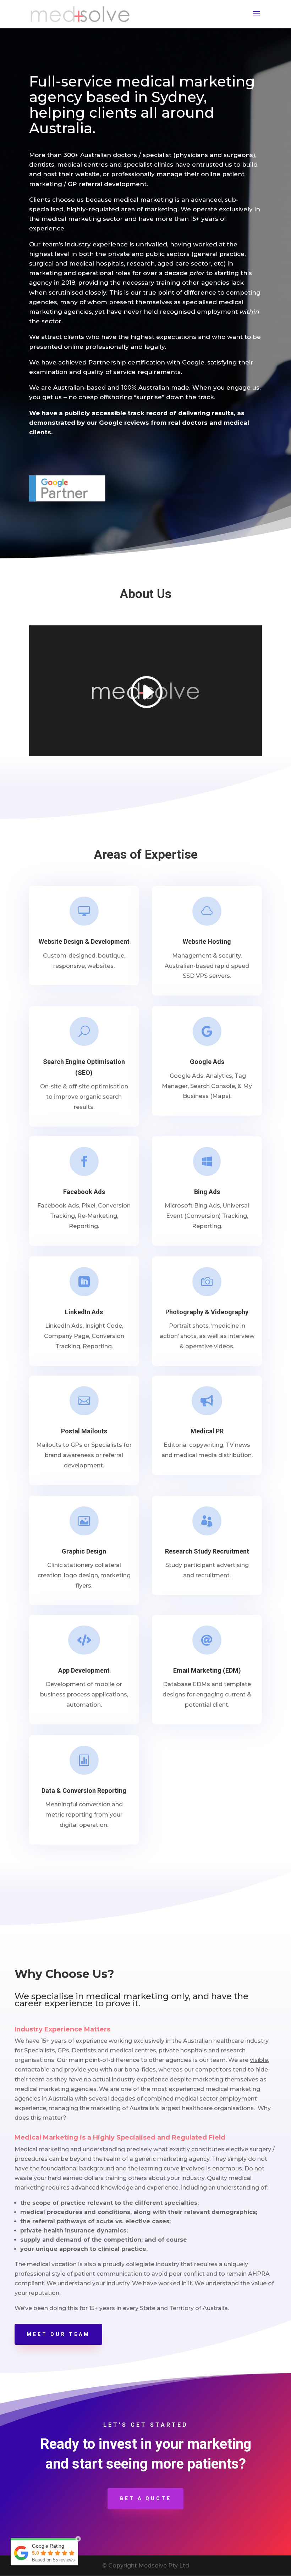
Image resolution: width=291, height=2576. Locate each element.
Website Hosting (207, 941)
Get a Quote (145, 2498)
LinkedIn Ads (84, 1312)
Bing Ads (207, 1192)
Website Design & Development (84, 941)
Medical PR (207, 1431)
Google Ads (207, 1062)
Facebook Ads (84, 1192)
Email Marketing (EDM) (207, 1670)
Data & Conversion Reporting (84, 1791)
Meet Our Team (58, 2334)
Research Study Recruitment (207, 1551)
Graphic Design (84, 1551)
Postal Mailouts (84, 1431)
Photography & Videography (207, 1312)
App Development (84, 1670)
